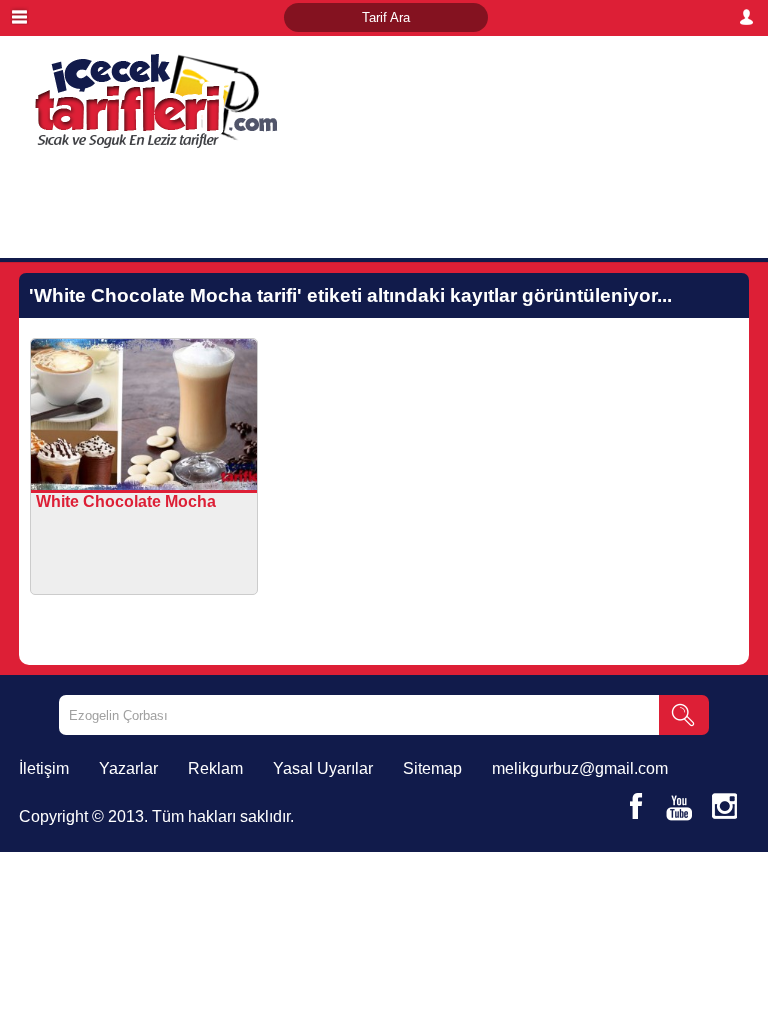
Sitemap (432, 768)
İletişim (44, 768)
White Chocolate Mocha (126, 501)
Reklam (215, 768)
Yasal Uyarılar (323, 768)
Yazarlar (128, 768)
